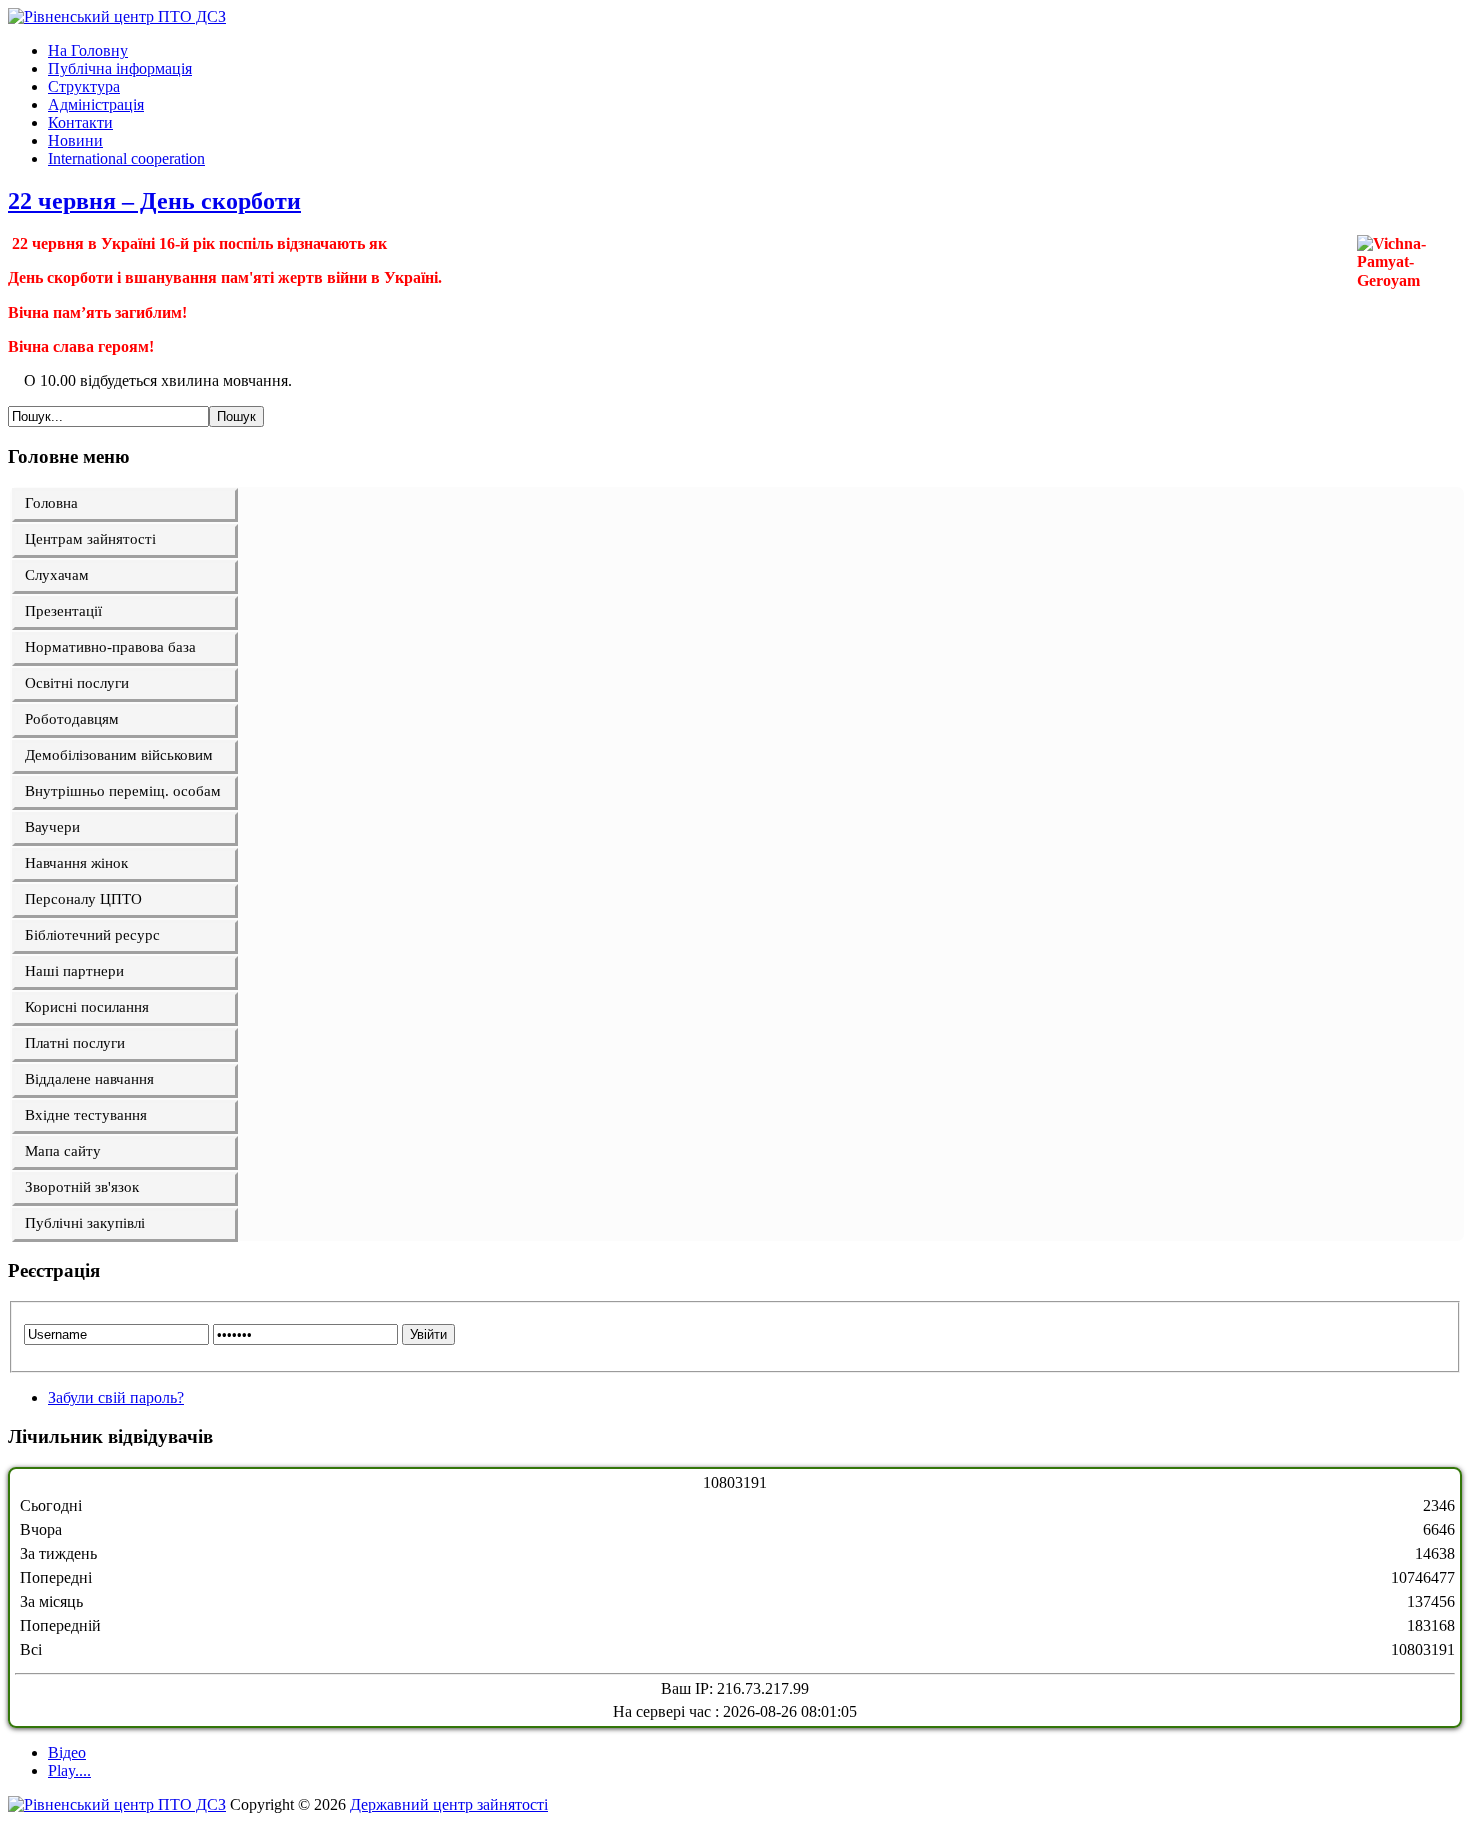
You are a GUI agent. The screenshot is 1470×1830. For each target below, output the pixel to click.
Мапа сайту (63, 1151)
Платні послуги (75, 1043)
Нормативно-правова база (110, 647)
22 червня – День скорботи (154, 201)
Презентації (63, 611)
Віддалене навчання (89, 1079)
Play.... (69, 1770)
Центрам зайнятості (90, 539)
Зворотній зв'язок (82, 1187)
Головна (51, 503)
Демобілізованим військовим (119, 755)
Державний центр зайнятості (449, 1804)
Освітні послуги (77, 683)
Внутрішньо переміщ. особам (123, 791)
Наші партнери (74, 971)
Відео (67, 1752)
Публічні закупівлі (85, 1223)
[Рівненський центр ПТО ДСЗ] (117, 16)
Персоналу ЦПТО (83, 899)
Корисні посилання (87, 1007)
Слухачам (57, 575)
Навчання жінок (76, 863)
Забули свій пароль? (116, 1397)
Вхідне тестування (86, 1115)
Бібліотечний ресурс (92, 935)
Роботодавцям (72, 719)
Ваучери (52, 827)
